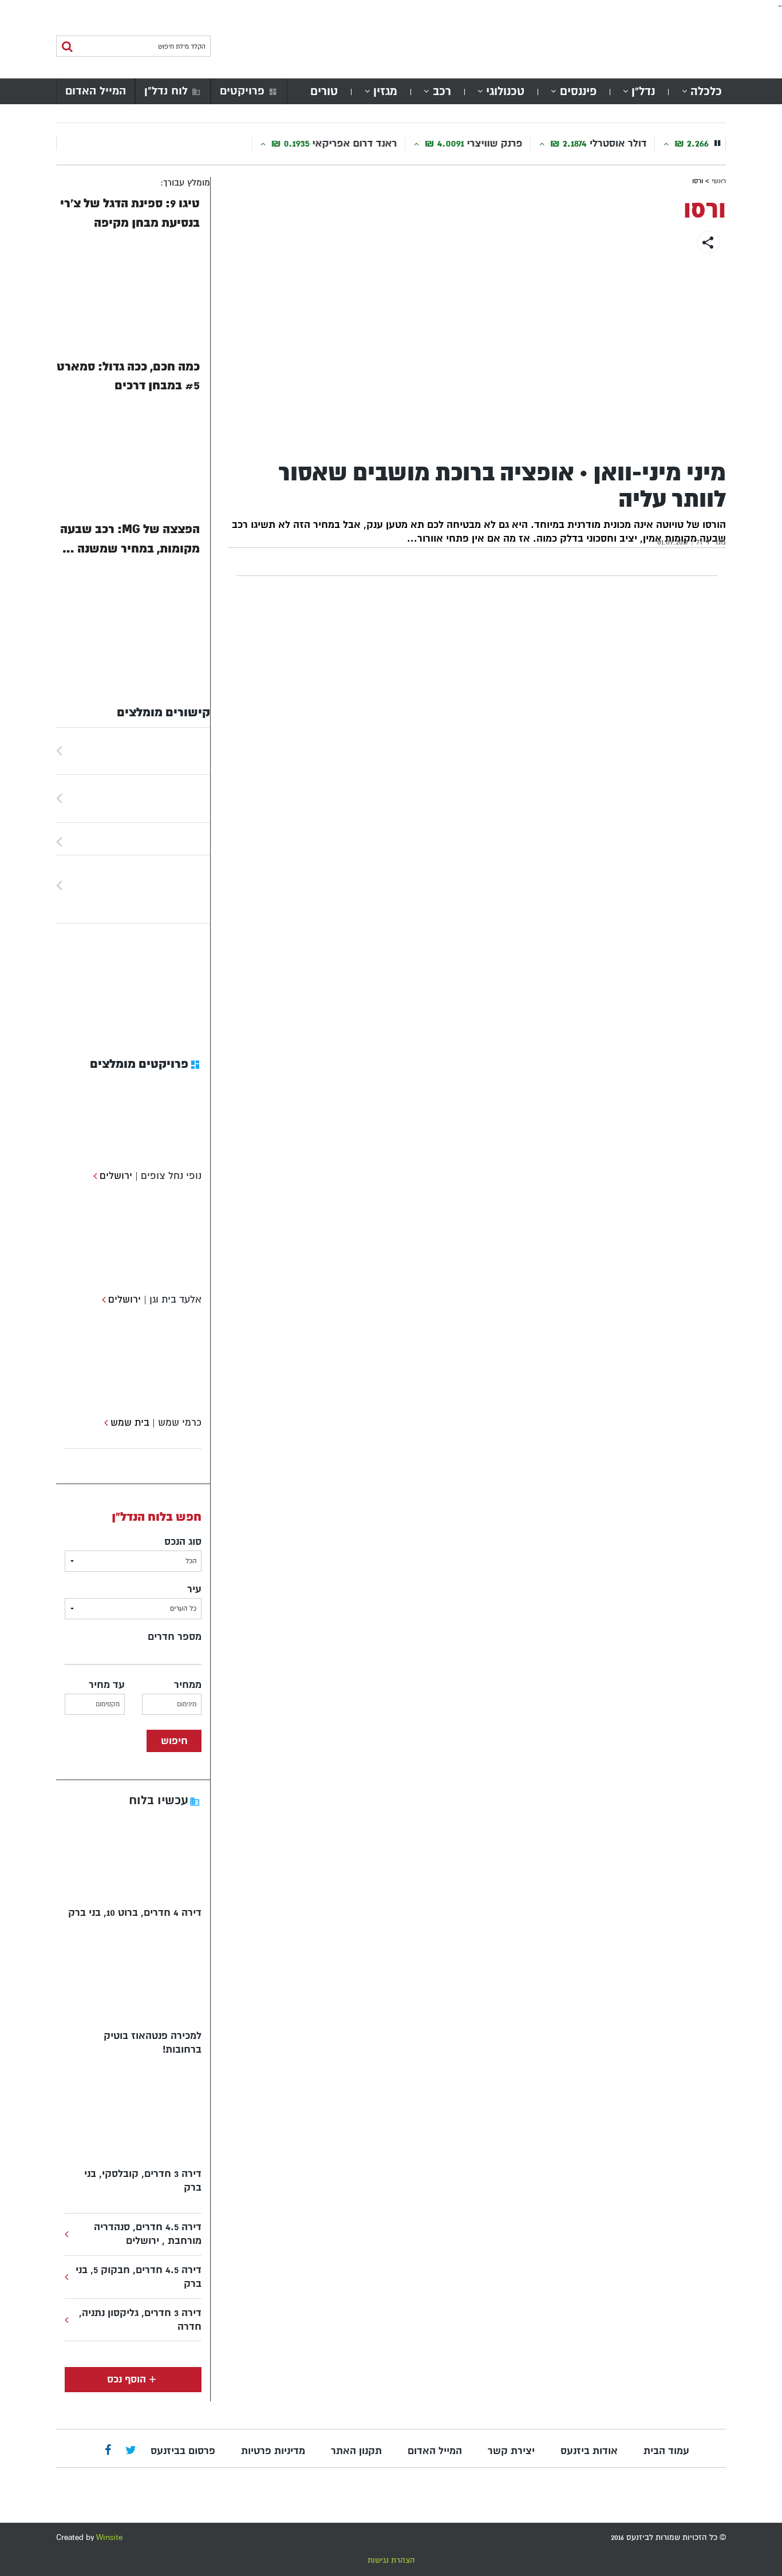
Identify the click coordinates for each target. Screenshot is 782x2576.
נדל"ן (643, 91)
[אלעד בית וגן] (102, 1299)
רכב (442, 91)
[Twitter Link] (131, 2451)
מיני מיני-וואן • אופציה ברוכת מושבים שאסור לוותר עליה (502, 486)
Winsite (109, 2537)
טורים (324, 91)
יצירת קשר (511, 2451)
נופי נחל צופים (171, 1176)
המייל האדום (96, 91)
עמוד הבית (666, 2451)
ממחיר (188, 1685)
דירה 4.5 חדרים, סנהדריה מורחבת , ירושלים (148, 2234)
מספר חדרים (175, 1637)
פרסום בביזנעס (183, 2451)
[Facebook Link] (108, 2451)
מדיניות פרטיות (273, 2451)
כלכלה (706, 91)
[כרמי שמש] (104, 1423)
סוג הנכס (183, 1542)
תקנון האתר (356, 2451)
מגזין (385, 91)
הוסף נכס (127, 2379)
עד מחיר (107, 1685)
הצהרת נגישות (391, 2560)
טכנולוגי (505, 91)
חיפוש (174, 1741)
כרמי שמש (180, 1423)
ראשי (719, 181)
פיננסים (578, 91)
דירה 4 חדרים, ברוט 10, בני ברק (135, 1913)
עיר (194, 1589)
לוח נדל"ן (166, 91)
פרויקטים (242, 91)
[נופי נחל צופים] (94, 1176)
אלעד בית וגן (175, 1299)
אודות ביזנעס (589, 2451)
